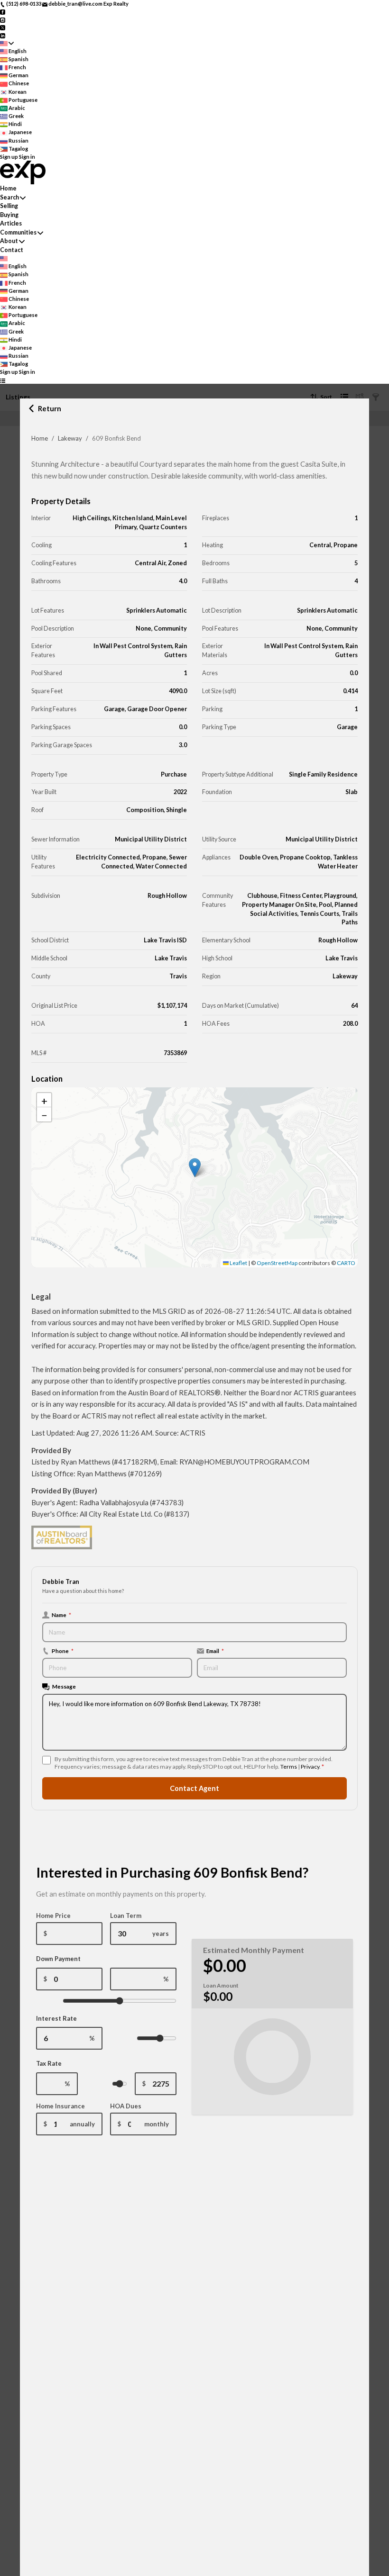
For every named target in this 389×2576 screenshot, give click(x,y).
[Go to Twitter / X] (3, 27)
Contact (12, 250)
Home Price (53, 1916)
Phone (63, 1651)
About (9, 241)
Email (215, 1651)
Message (64, 1686)
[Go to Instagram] (3, 19)
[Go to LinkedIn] (3, 35)
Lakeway (70, 438)
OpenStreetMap (277, 1263)
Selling (9, 206)
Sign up (9, 157)
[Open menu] (3, 380)
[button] (195, 1168)
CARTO (346, 1263)
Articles (11, 223)
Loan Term (126, 1916)
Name (61, 1615)
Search (9, 197)
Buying (9, 215)
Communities (18, 232)
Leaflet (238, 1263)
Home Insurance (60, 2106)
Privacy (310, 1767)
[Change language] (7, 43)
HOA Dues (126, 2106)
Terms (289, 1767)
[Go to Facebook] (3, 12)
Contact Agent (194, 1788)
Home (40, 438)
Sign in (27, 157)
